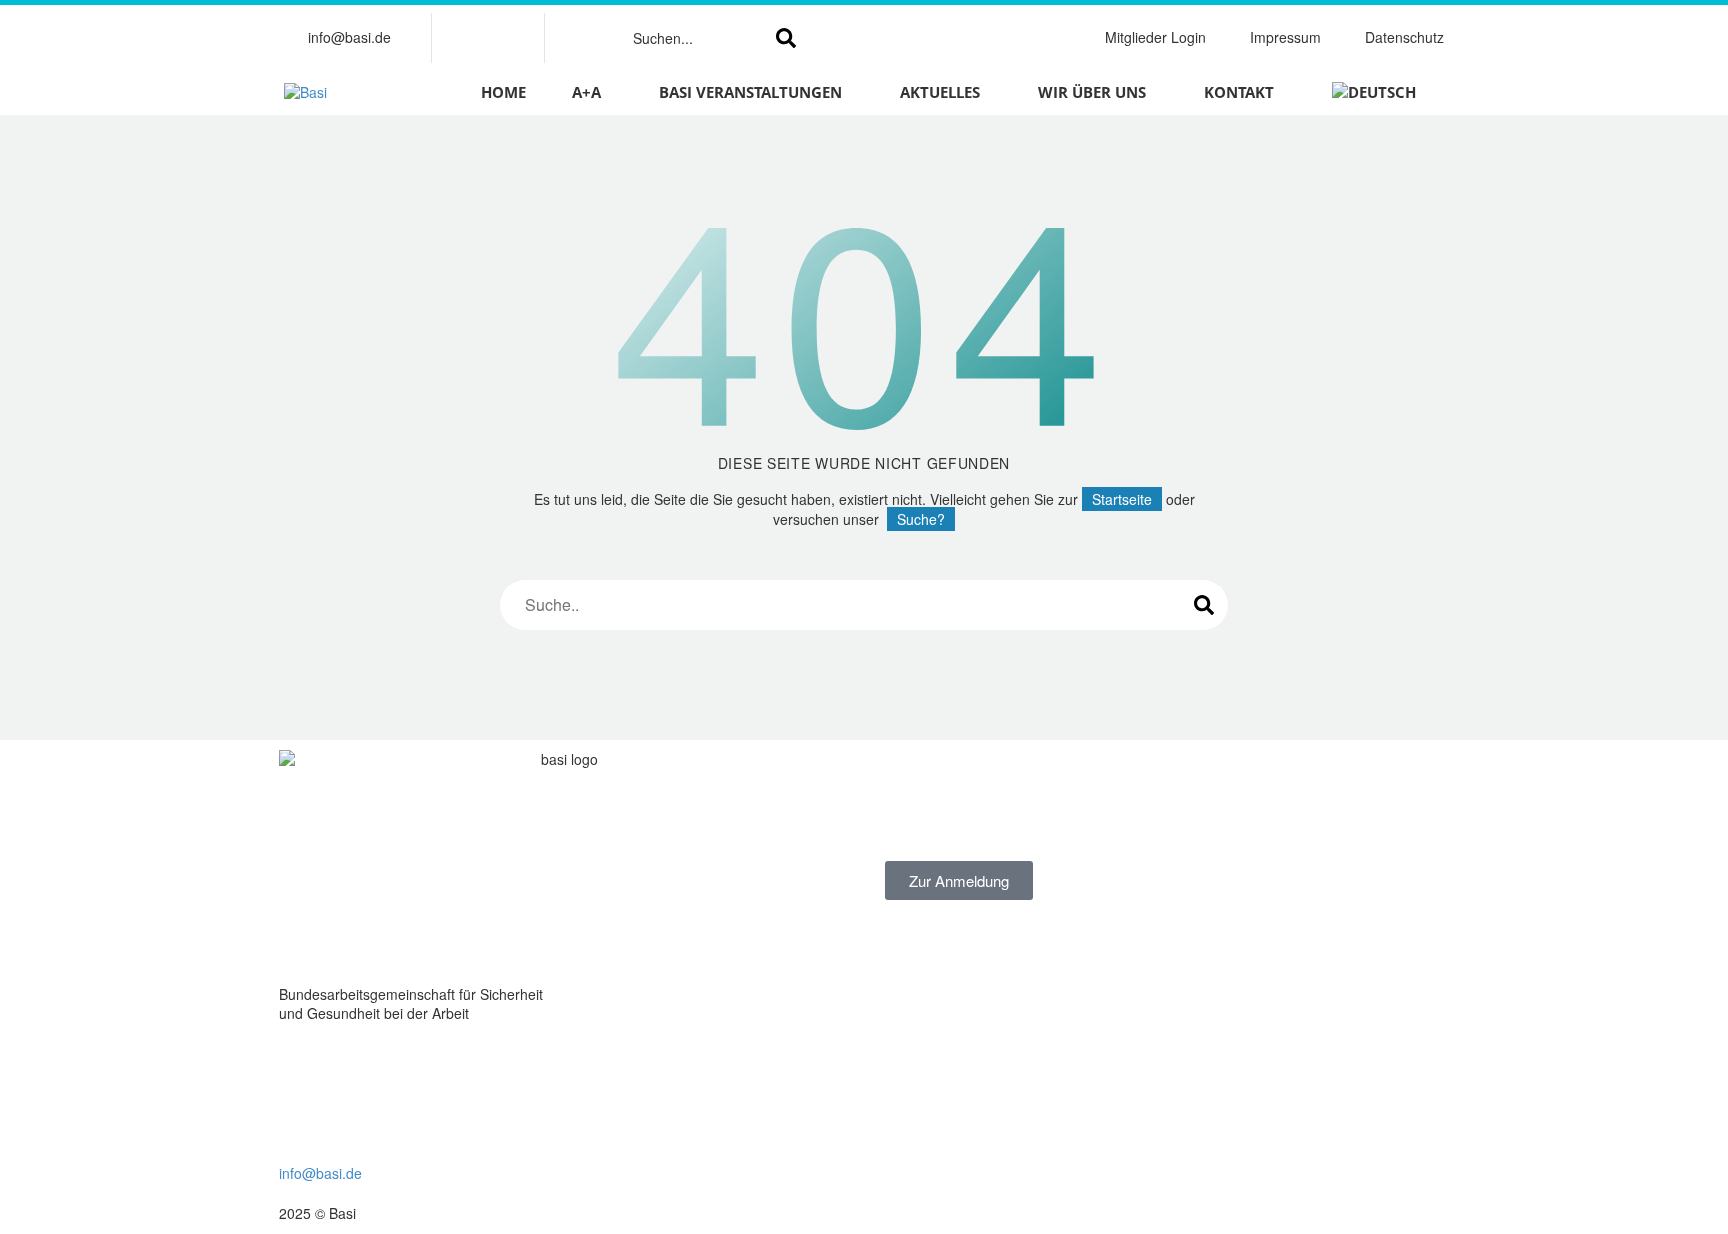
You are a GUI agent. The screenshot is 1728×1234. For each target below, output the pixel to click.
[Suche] (786, 37)
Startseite (1122, 499)
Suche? (921, 519)
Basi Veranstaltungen (750, 92)
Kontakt (1239, 92)
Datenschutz (1404, 37)
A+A (586, 92)
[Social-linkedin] (488, 38)
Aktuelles (940, 92)
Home (503, 92)
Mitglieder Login (1155, 37)
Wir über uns (1092, 92)
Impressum (1285, 37)
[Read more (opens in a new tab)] (337, 38)
